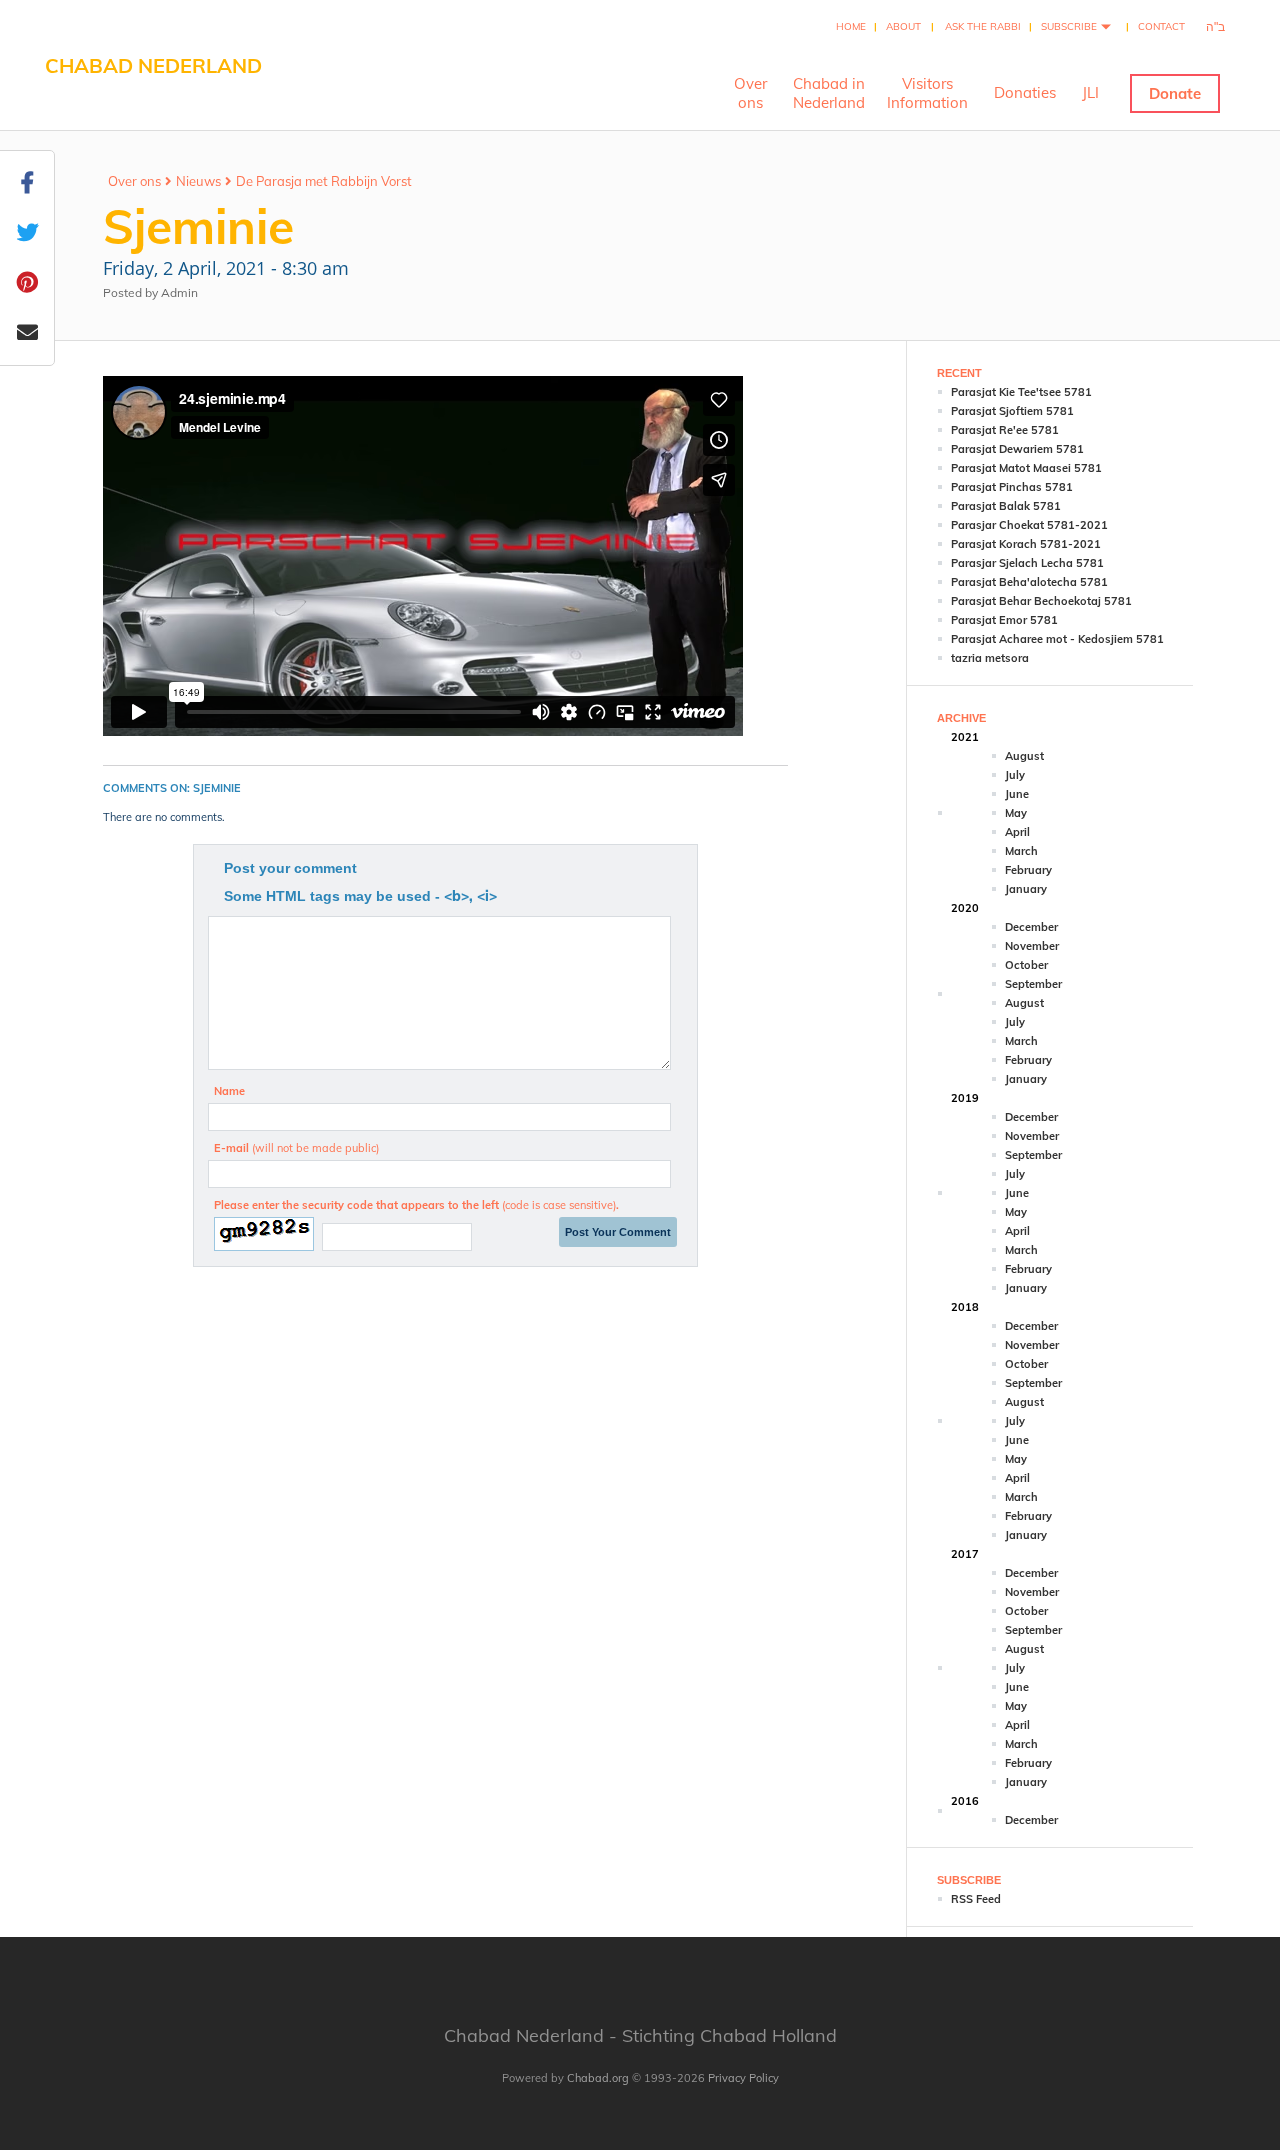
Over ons (134, 181)
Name (229, 1091)
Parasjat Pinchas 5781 (1012, 487)
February (1028, 870)
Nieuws (198, 181)
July (1015, 775)
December (1031, 927)
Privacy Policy (743, 2078)
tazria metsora (990, 658)
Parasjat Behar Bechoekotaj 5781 (1041, 601)
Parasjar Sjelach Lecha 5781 (1027, 563)
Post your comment (290, 868)
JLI (1090, 92)
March (1021, 851)
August (1024, 756)
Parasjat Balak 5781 (1006, 506)
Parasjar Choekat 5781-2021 (1029, 525)
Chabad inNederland (829, 93)
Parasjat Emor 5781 (1004, 620)
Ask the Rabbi (983, 26)
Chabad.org (598, 2078)
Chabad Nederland (153, 65)
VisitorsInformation (927, 93)
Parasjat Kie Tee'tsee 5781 (1021, 392)
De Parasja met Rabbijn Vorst (324, 181)
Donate (1175, 93)
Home (851, 26)
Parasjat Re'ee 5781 (1005, 430)
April (1017, 832)
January (1026, 889)
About (903, 26)
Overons (750, 93)
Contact (1161, 26)
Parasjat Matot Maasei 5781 (1026, 468)
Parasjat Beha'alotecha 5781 (1029, 582)
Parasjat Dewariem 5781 (1017, 449)
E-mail (296, 1148)
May (1016, 813)
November (1032, 946)
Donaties (1025, 92)
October (1026, 965)
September (1033, 984)
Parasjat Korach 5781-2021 (1026, 544)
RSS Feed (976, 1899)
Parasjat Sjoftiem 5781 (1012, 411)
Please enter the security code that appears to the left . (416, 1205)
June (1017, 794)
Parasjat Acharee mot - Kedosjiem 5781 (1057, 639)
